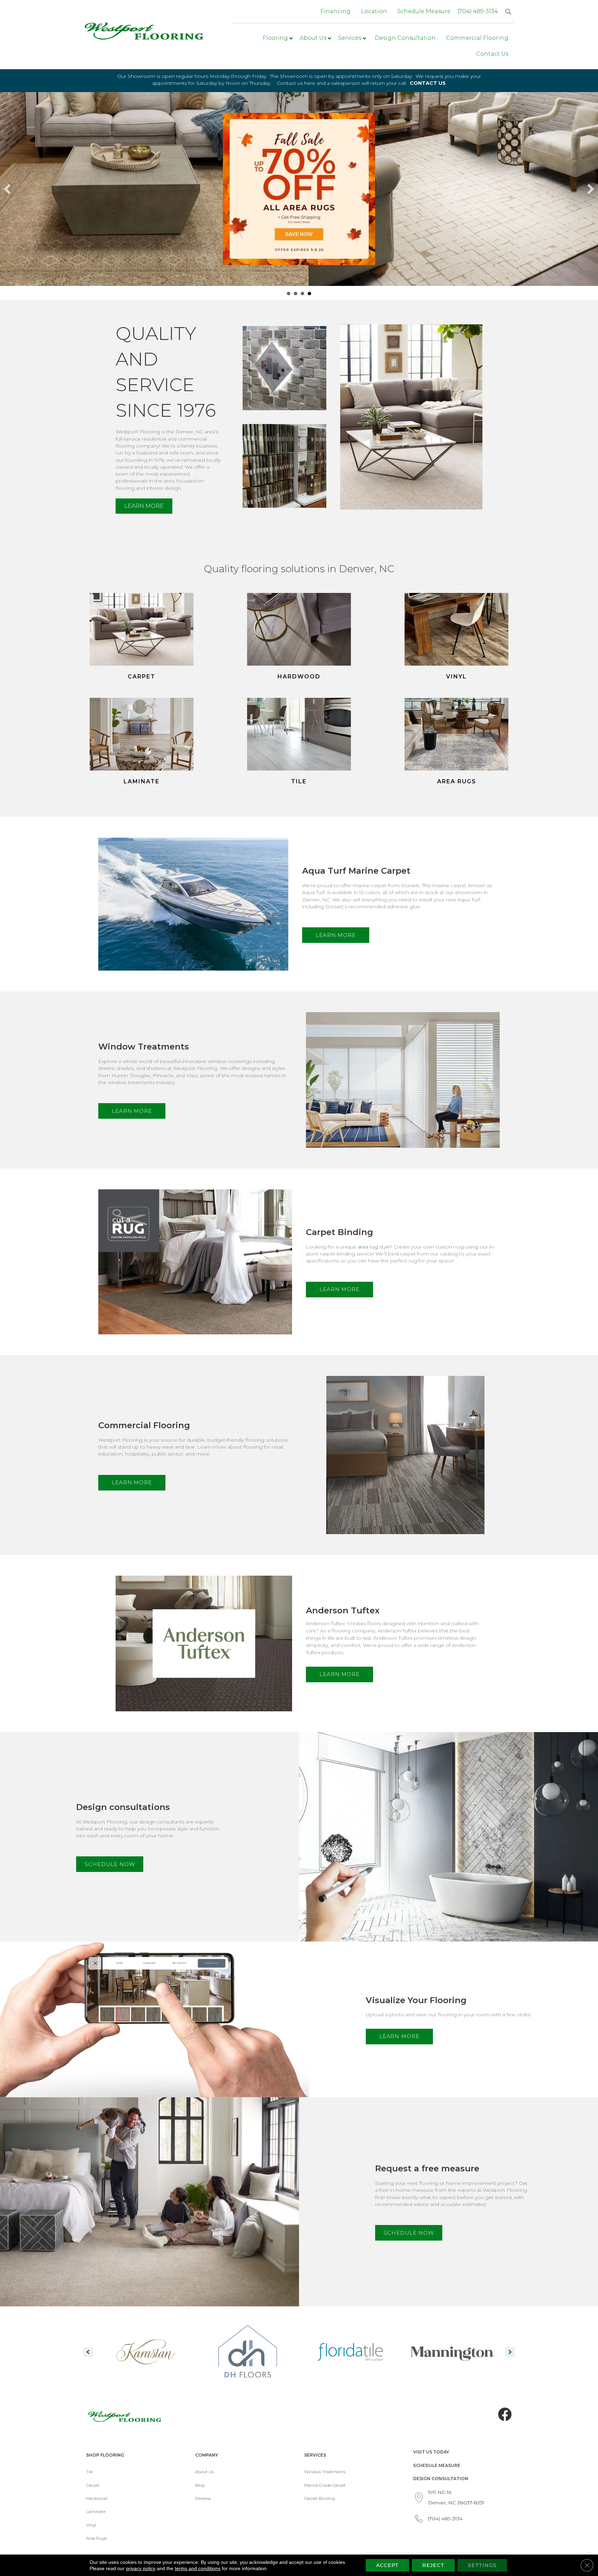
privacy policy (141, 2568)
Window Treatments (325, 2472)
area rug (368, 1247)
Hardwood (97, 2498)
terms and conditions (198, 2568)
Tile (89, 2472)
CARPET (142, 677)
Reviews (203, 2498)
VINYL (456, 677)
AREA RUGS (457, 781)
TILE (299, 781)
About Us (204, 2472)
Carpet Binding (320, 2498)
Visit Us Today (431, 2452)
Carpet (93, 2485)
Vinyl (91, 2525)
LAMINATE (142, 781)
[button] (144, 506)
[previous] (7, 189)
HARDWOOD (299, 677)
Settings (482, 2565)
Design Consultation (441, 2479)
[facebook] (505, 2415)
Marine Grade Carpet (325, 2485)
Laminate (96, 2511)
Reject (433, 2565)
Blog (200, 2485)
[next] (591, 189)
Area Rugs (96, 2538)
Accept (387, 2565)
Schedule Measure (437, 2465)
